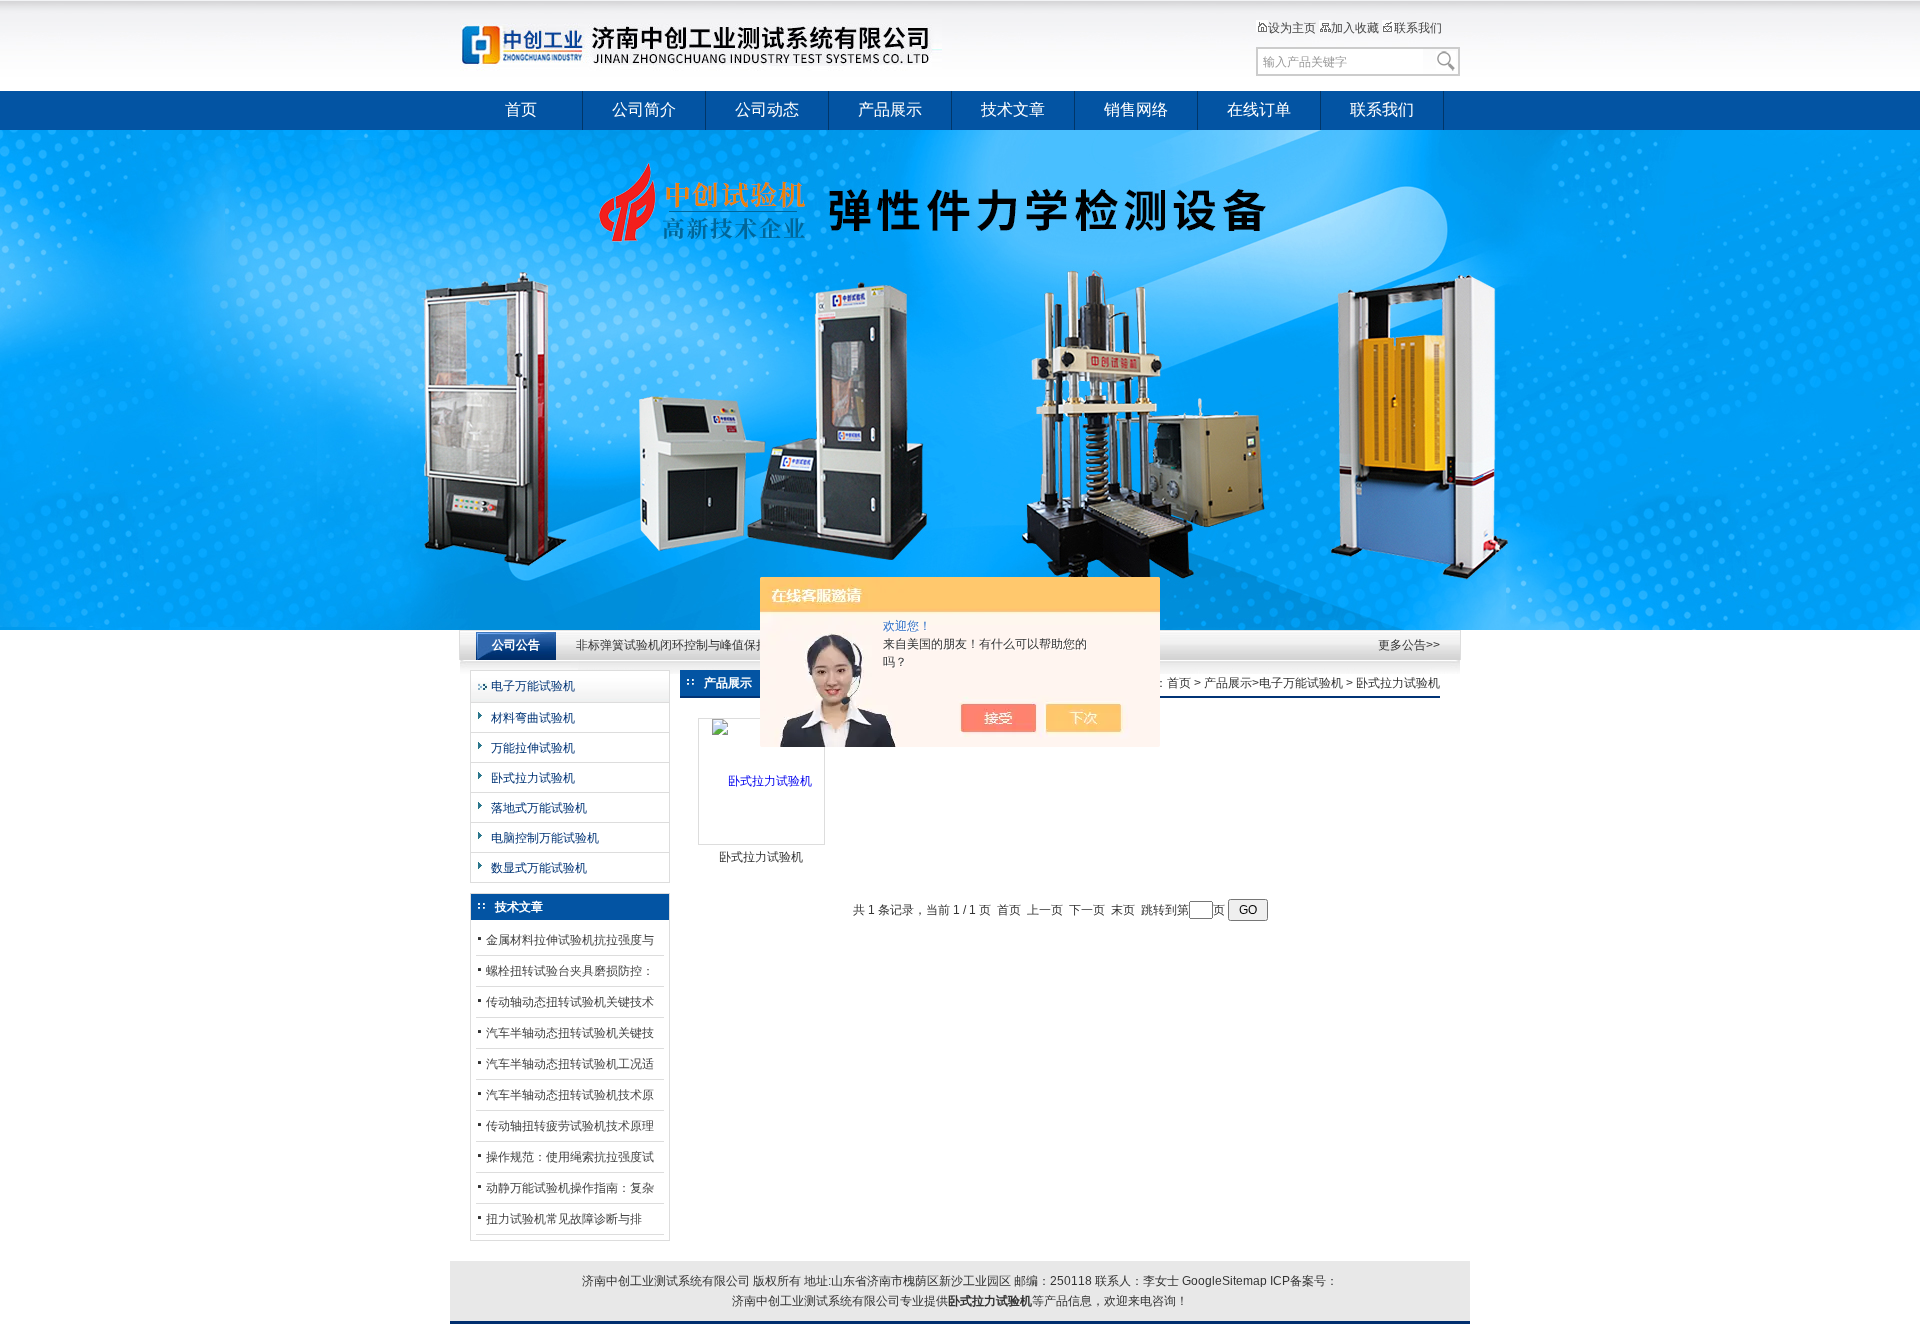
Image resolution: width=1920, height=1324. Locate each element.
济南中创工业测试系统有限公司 (705, 45)
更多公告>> (1409, 645)
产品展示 (890, 109)
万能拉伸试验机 (533, 748)
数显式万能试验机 (539, 868)
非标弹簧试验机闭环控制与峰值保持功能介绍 (696, 645)
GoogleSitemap (1224, 1281)
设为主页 (1292, 28)
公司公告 (516, 645)
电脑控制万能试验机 (545, 838)
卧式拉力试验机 (533, 778)
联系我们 (1418, 28)
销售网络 (1136, 109)
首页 (521, 109)
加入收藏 (1355, 28)
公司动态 (767, 109)
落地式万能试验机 (539, 808)
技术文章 (1013, 109)
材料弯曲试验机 (533, 718)
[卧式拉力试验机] (762, 781)
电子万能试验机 (533, 686)
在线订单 (1259, 109)
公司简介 (644, 109)
